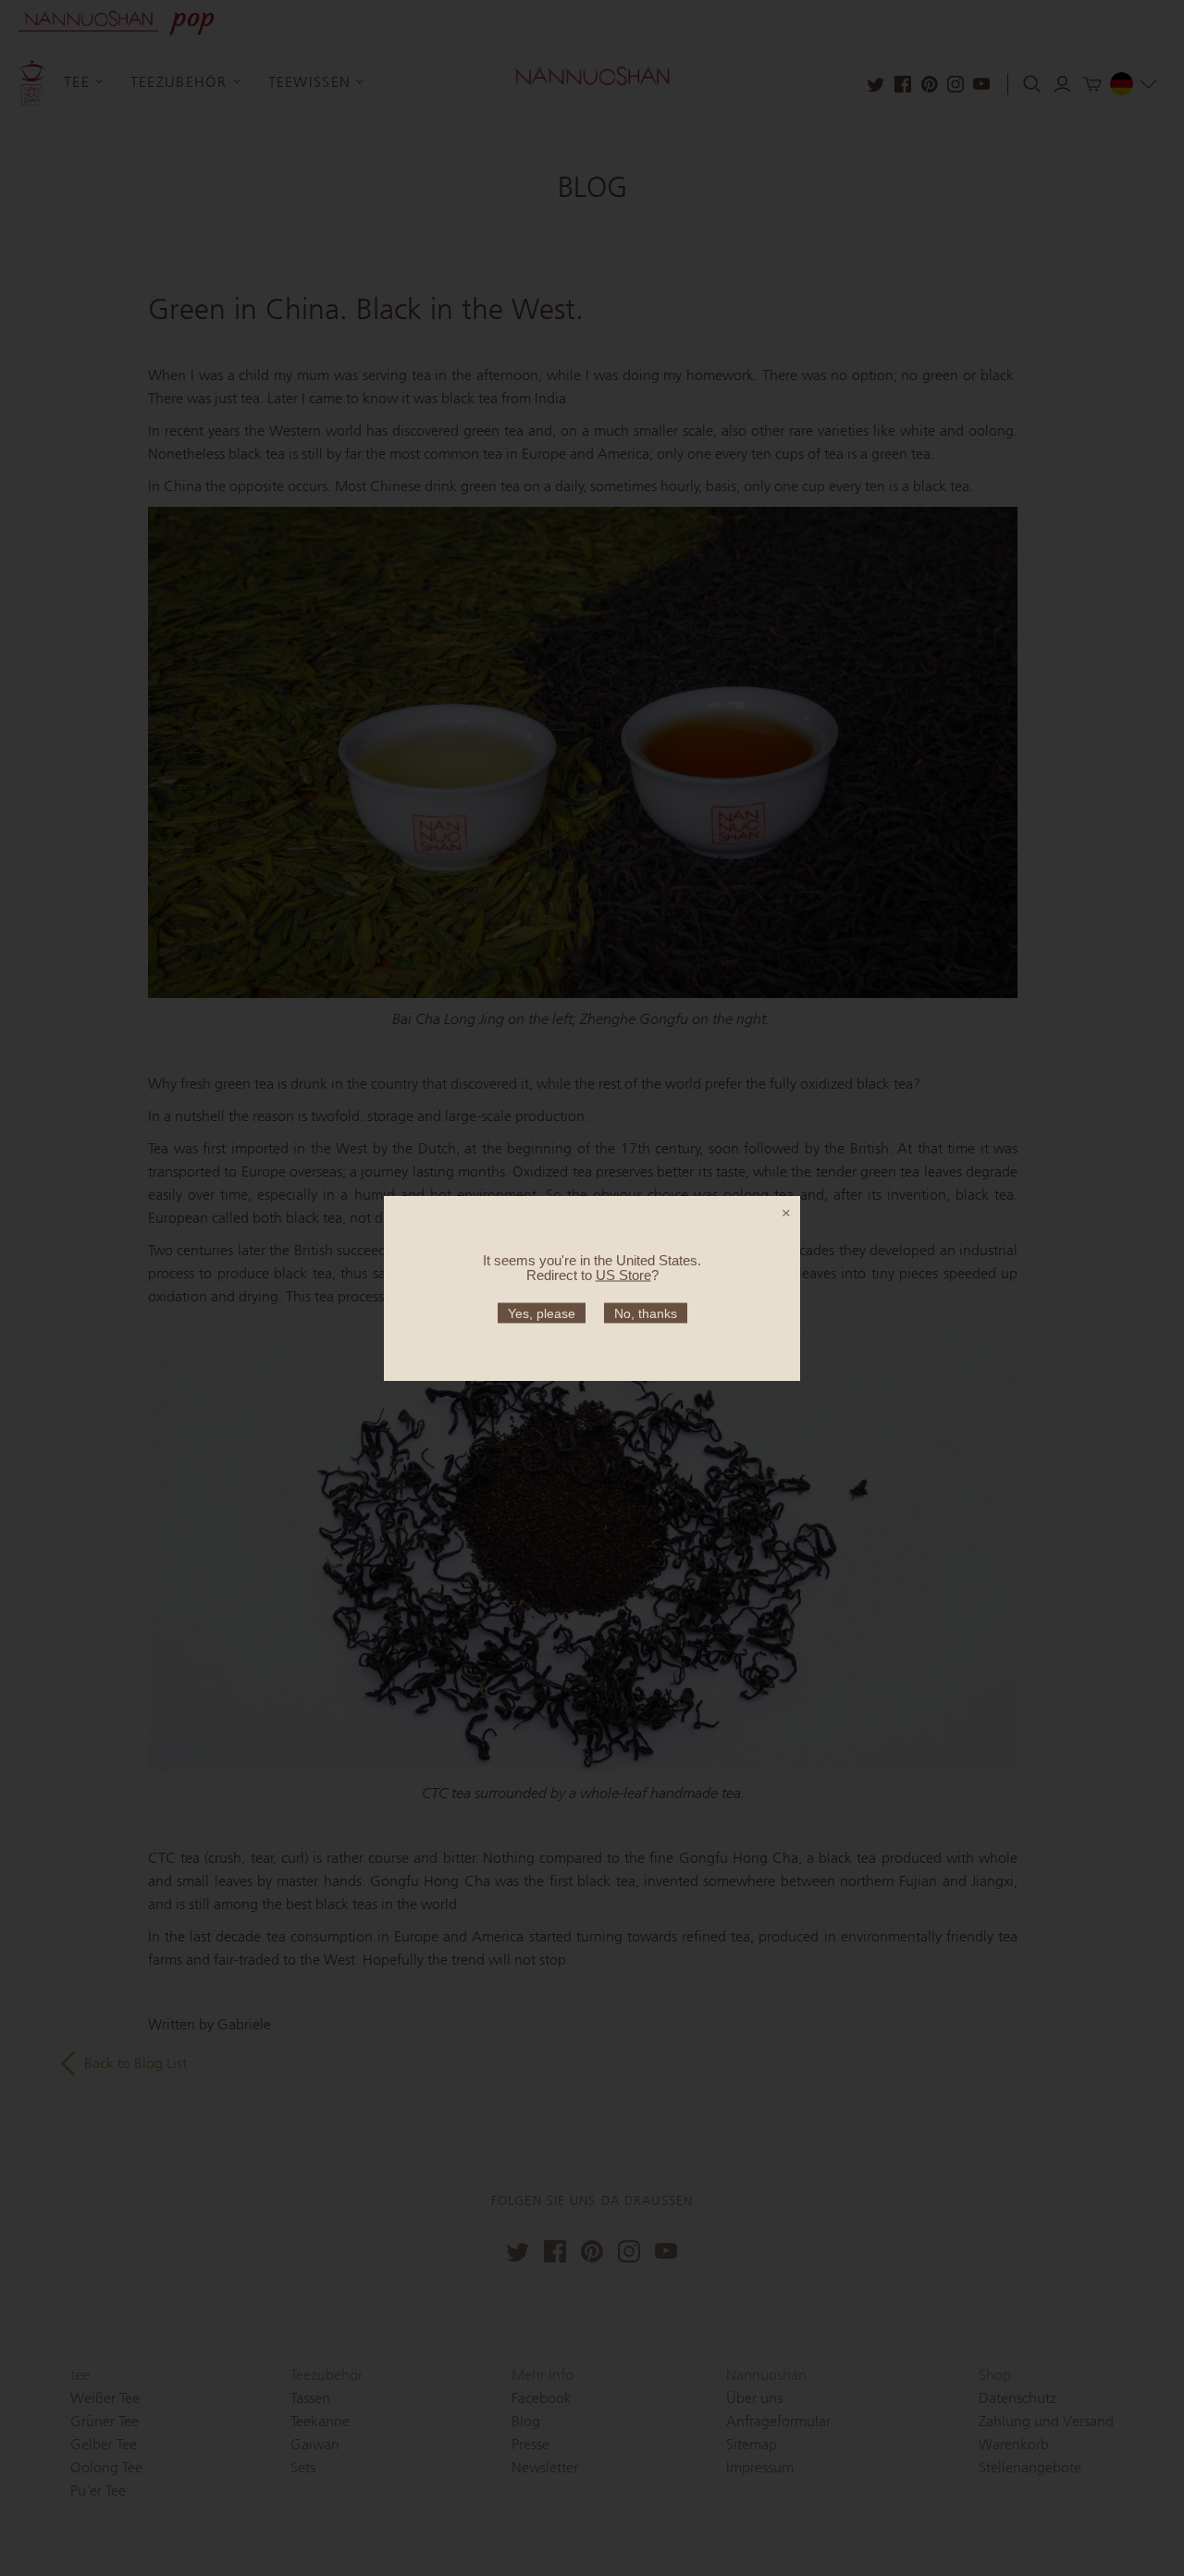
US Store (623, 1274)
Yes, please (542, 1313)
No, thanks (646, 1313)
